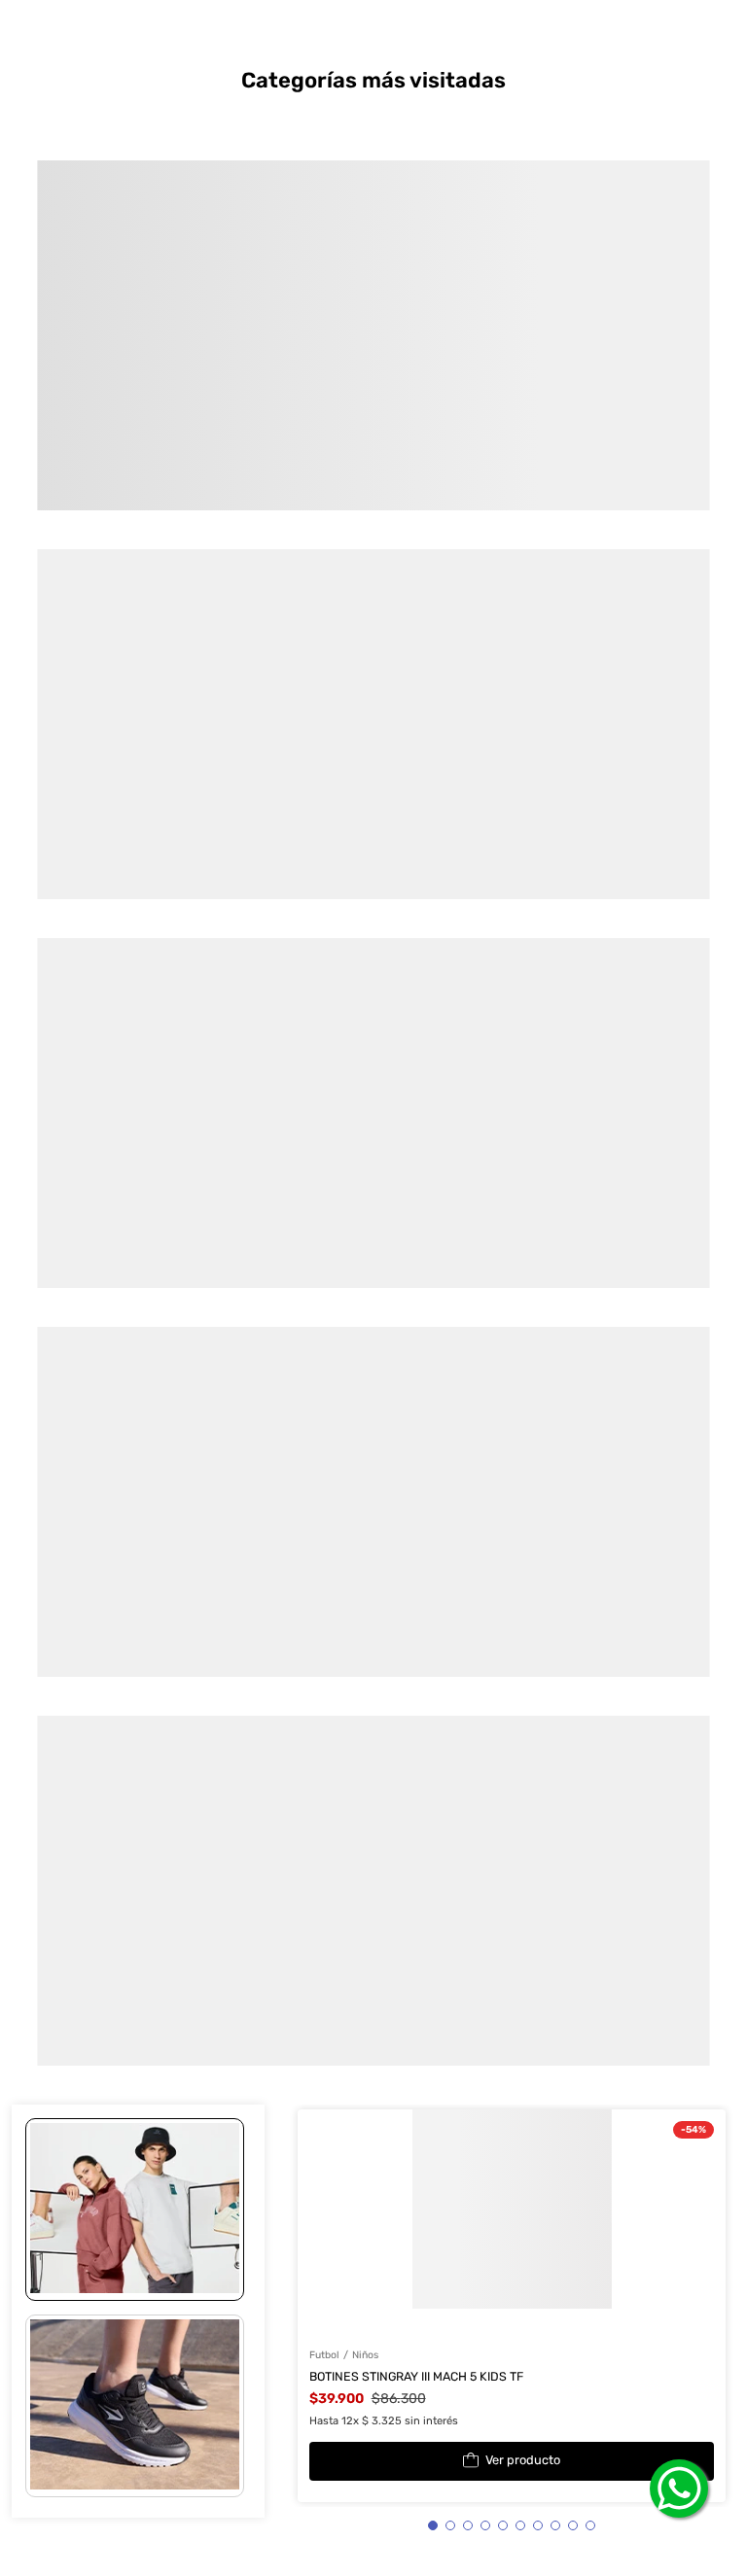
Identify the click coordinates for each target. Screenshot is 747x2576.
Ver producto (523, 2460)
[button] (135, 2210)
